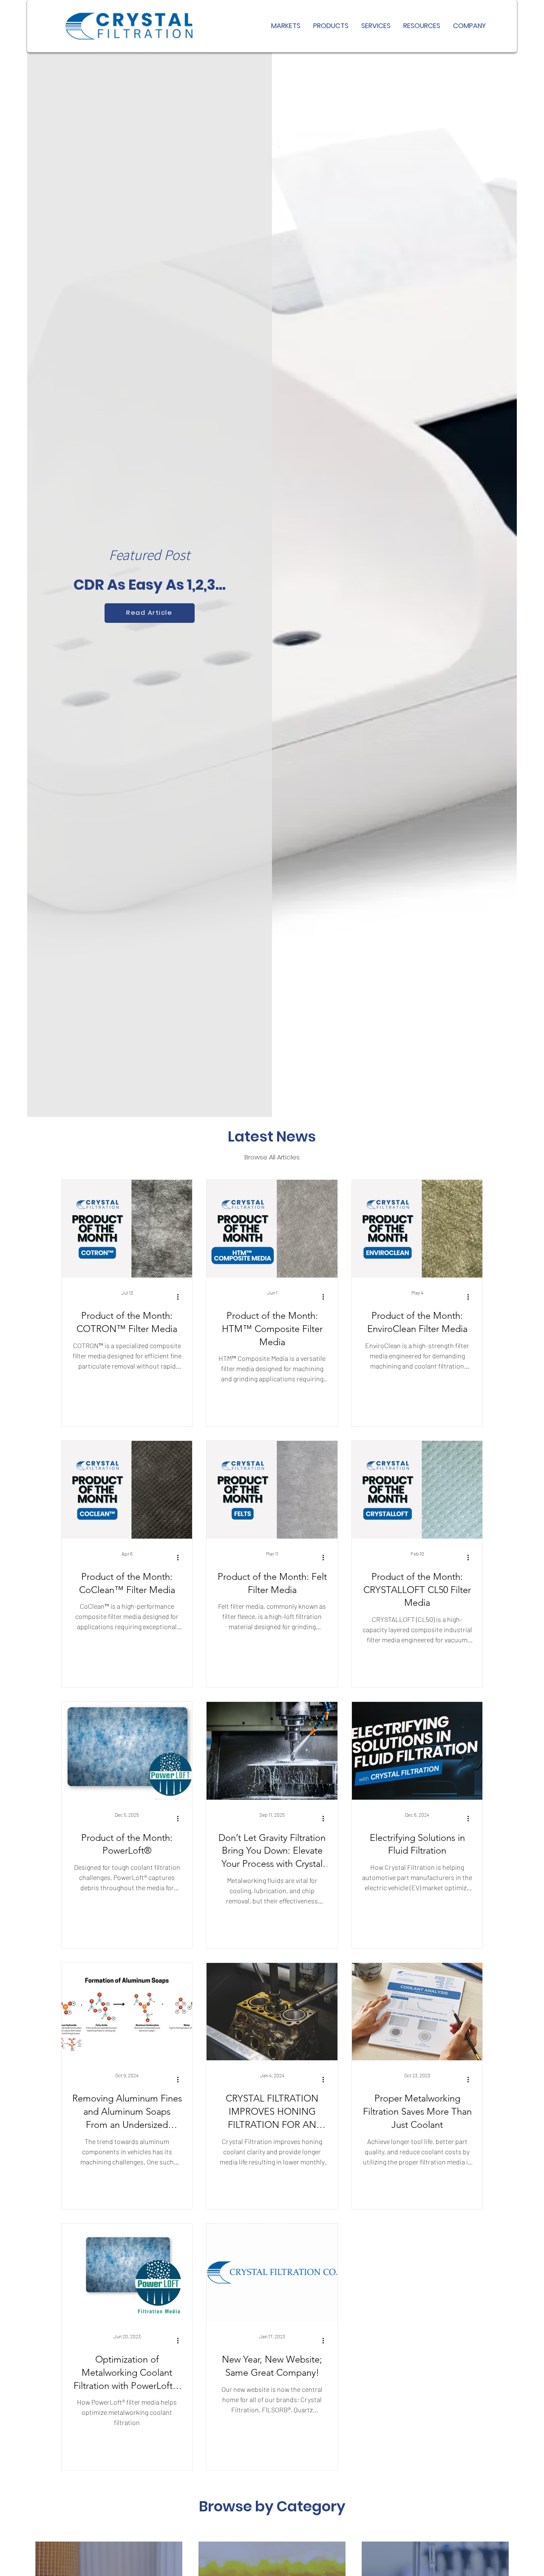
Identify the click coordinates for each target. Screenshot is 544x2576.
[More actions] (181, 1297)
